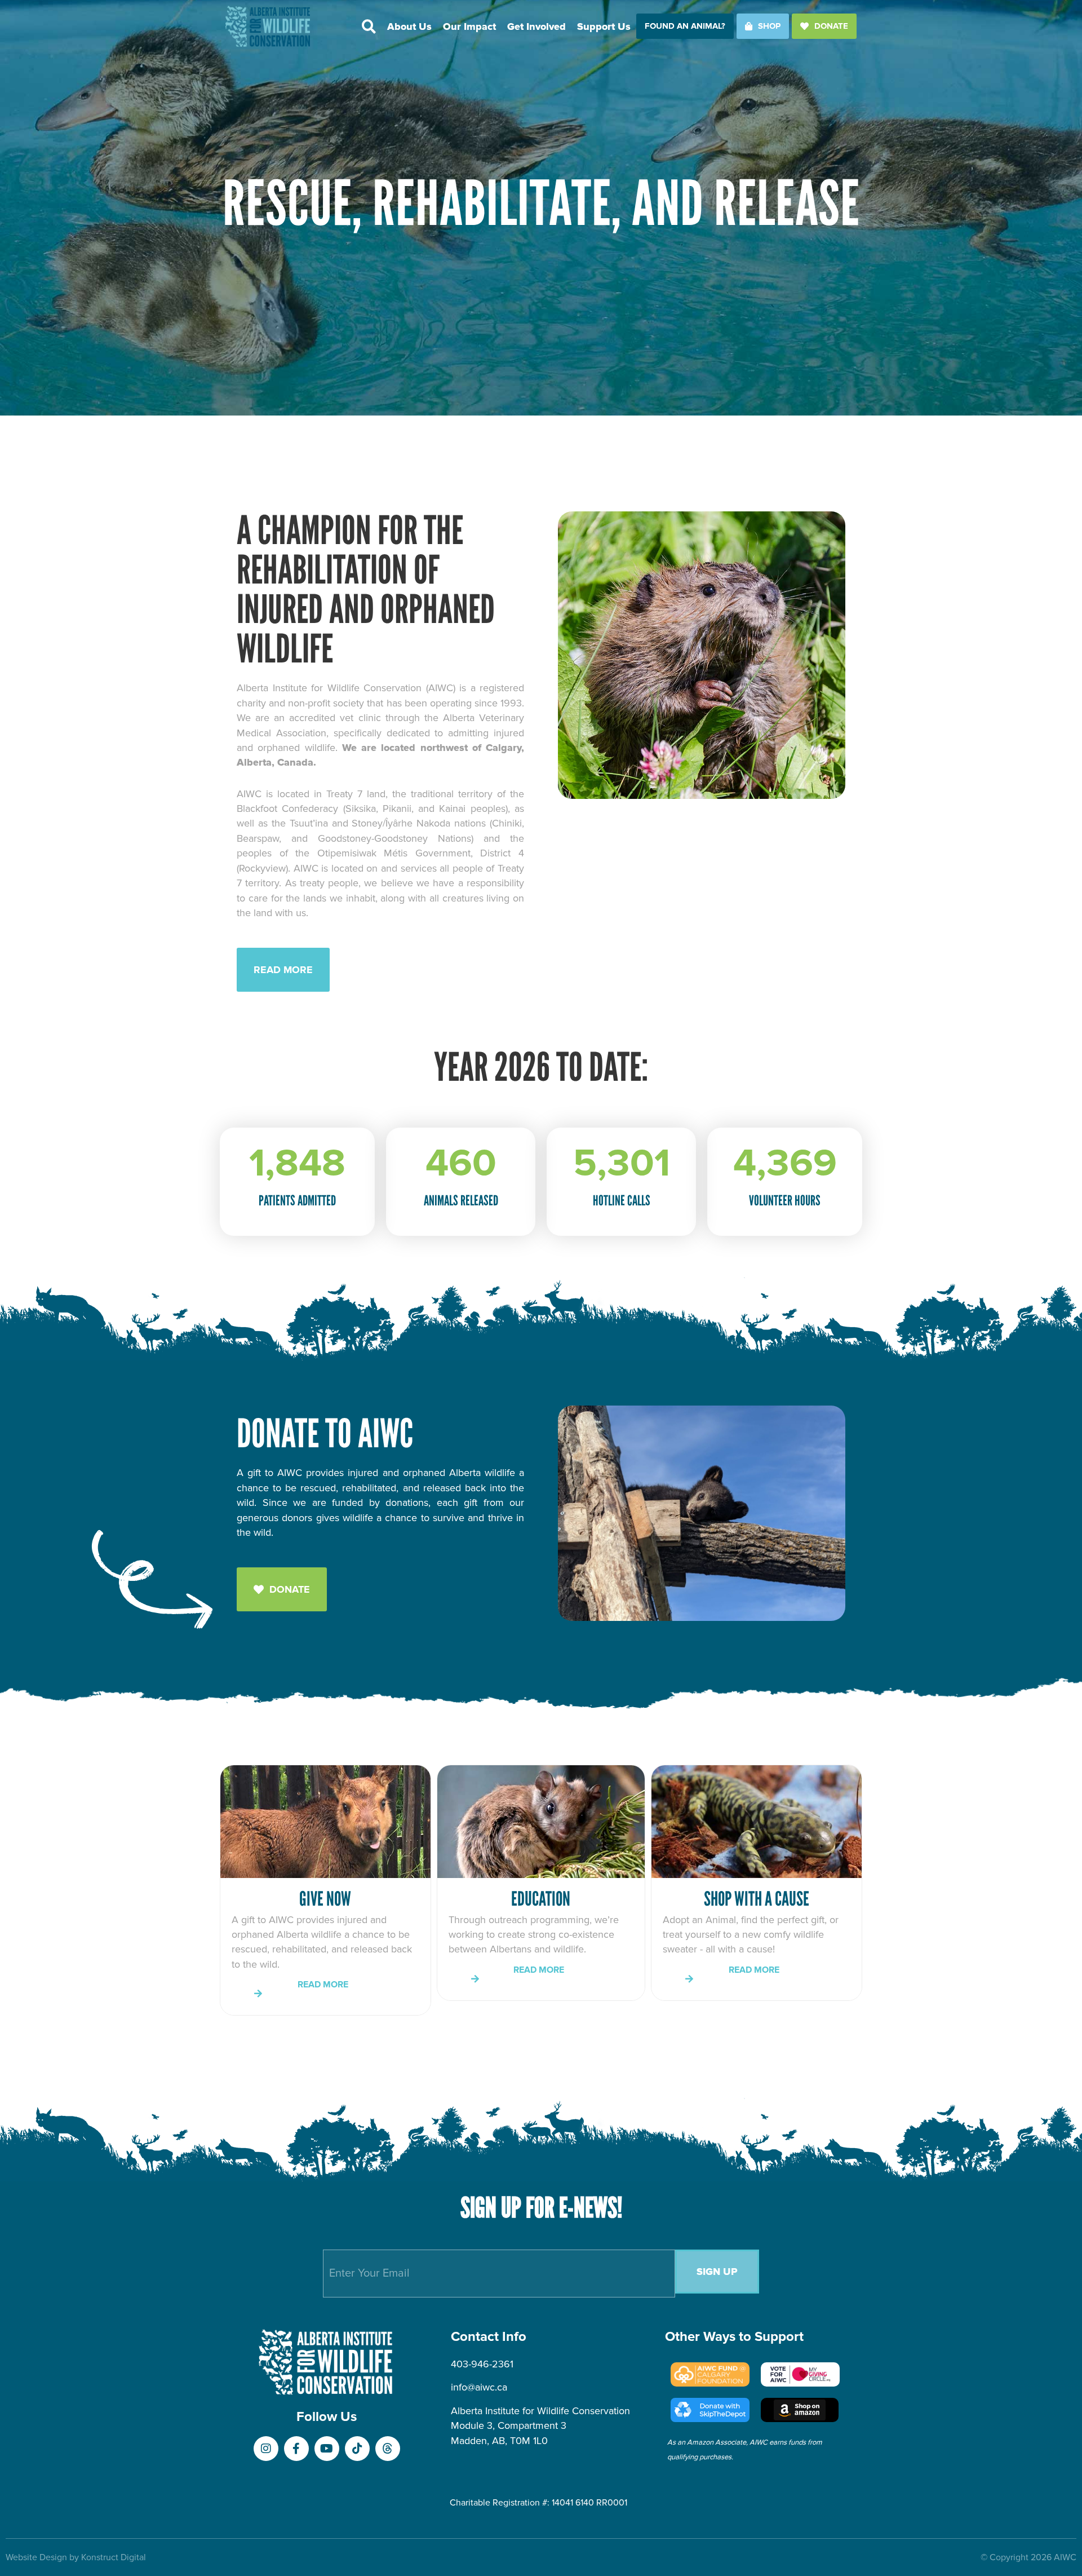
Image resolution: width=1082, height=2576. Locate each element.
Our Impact (469, 26)
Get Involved (536, 26)
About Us (409, 26)
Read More (325, 1985)
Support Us (604, 26)
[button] (369, 26)
